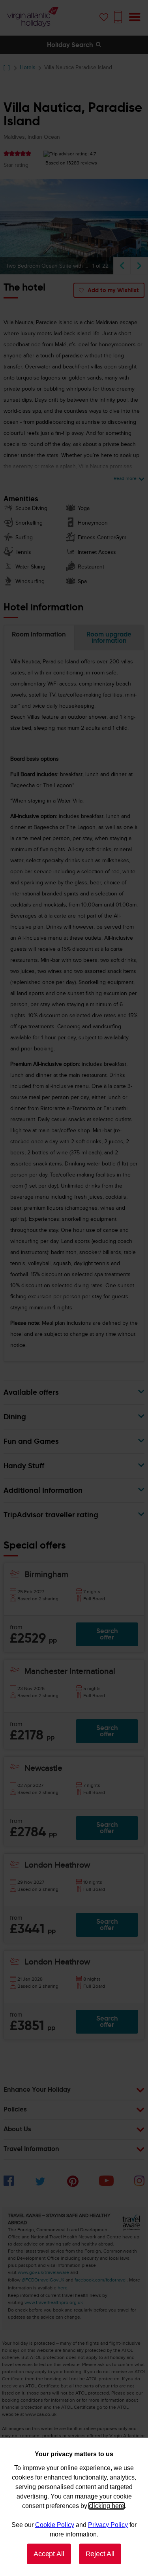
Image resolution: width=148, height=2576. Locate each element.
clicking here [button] (107, 2506)
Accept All (49, 2554)
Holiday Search (71, 45)
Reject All (100, 2554)
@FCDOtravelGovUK (43, 2280)
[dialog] (74, 2507)
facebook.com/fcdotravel (101, 2280)
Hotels (28, 67)
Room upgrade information (109, 637)
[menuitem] (9, 2184)
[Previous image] (122, 266)
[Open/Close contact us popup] (118, 17)
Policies (15, 2110)
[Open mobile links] (135, 17)
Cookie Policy (55, 2525)
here (63, 2288)
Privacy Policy (108, 2525)
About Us (17, 2130)
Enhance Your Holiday (37, 2090)
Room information (39, 634)
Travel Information (31, 2149)
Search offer (107, 1634)
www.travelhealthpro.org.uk (54, 2302)
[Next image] (139, 266)
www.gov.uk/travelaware (43, 2272)
